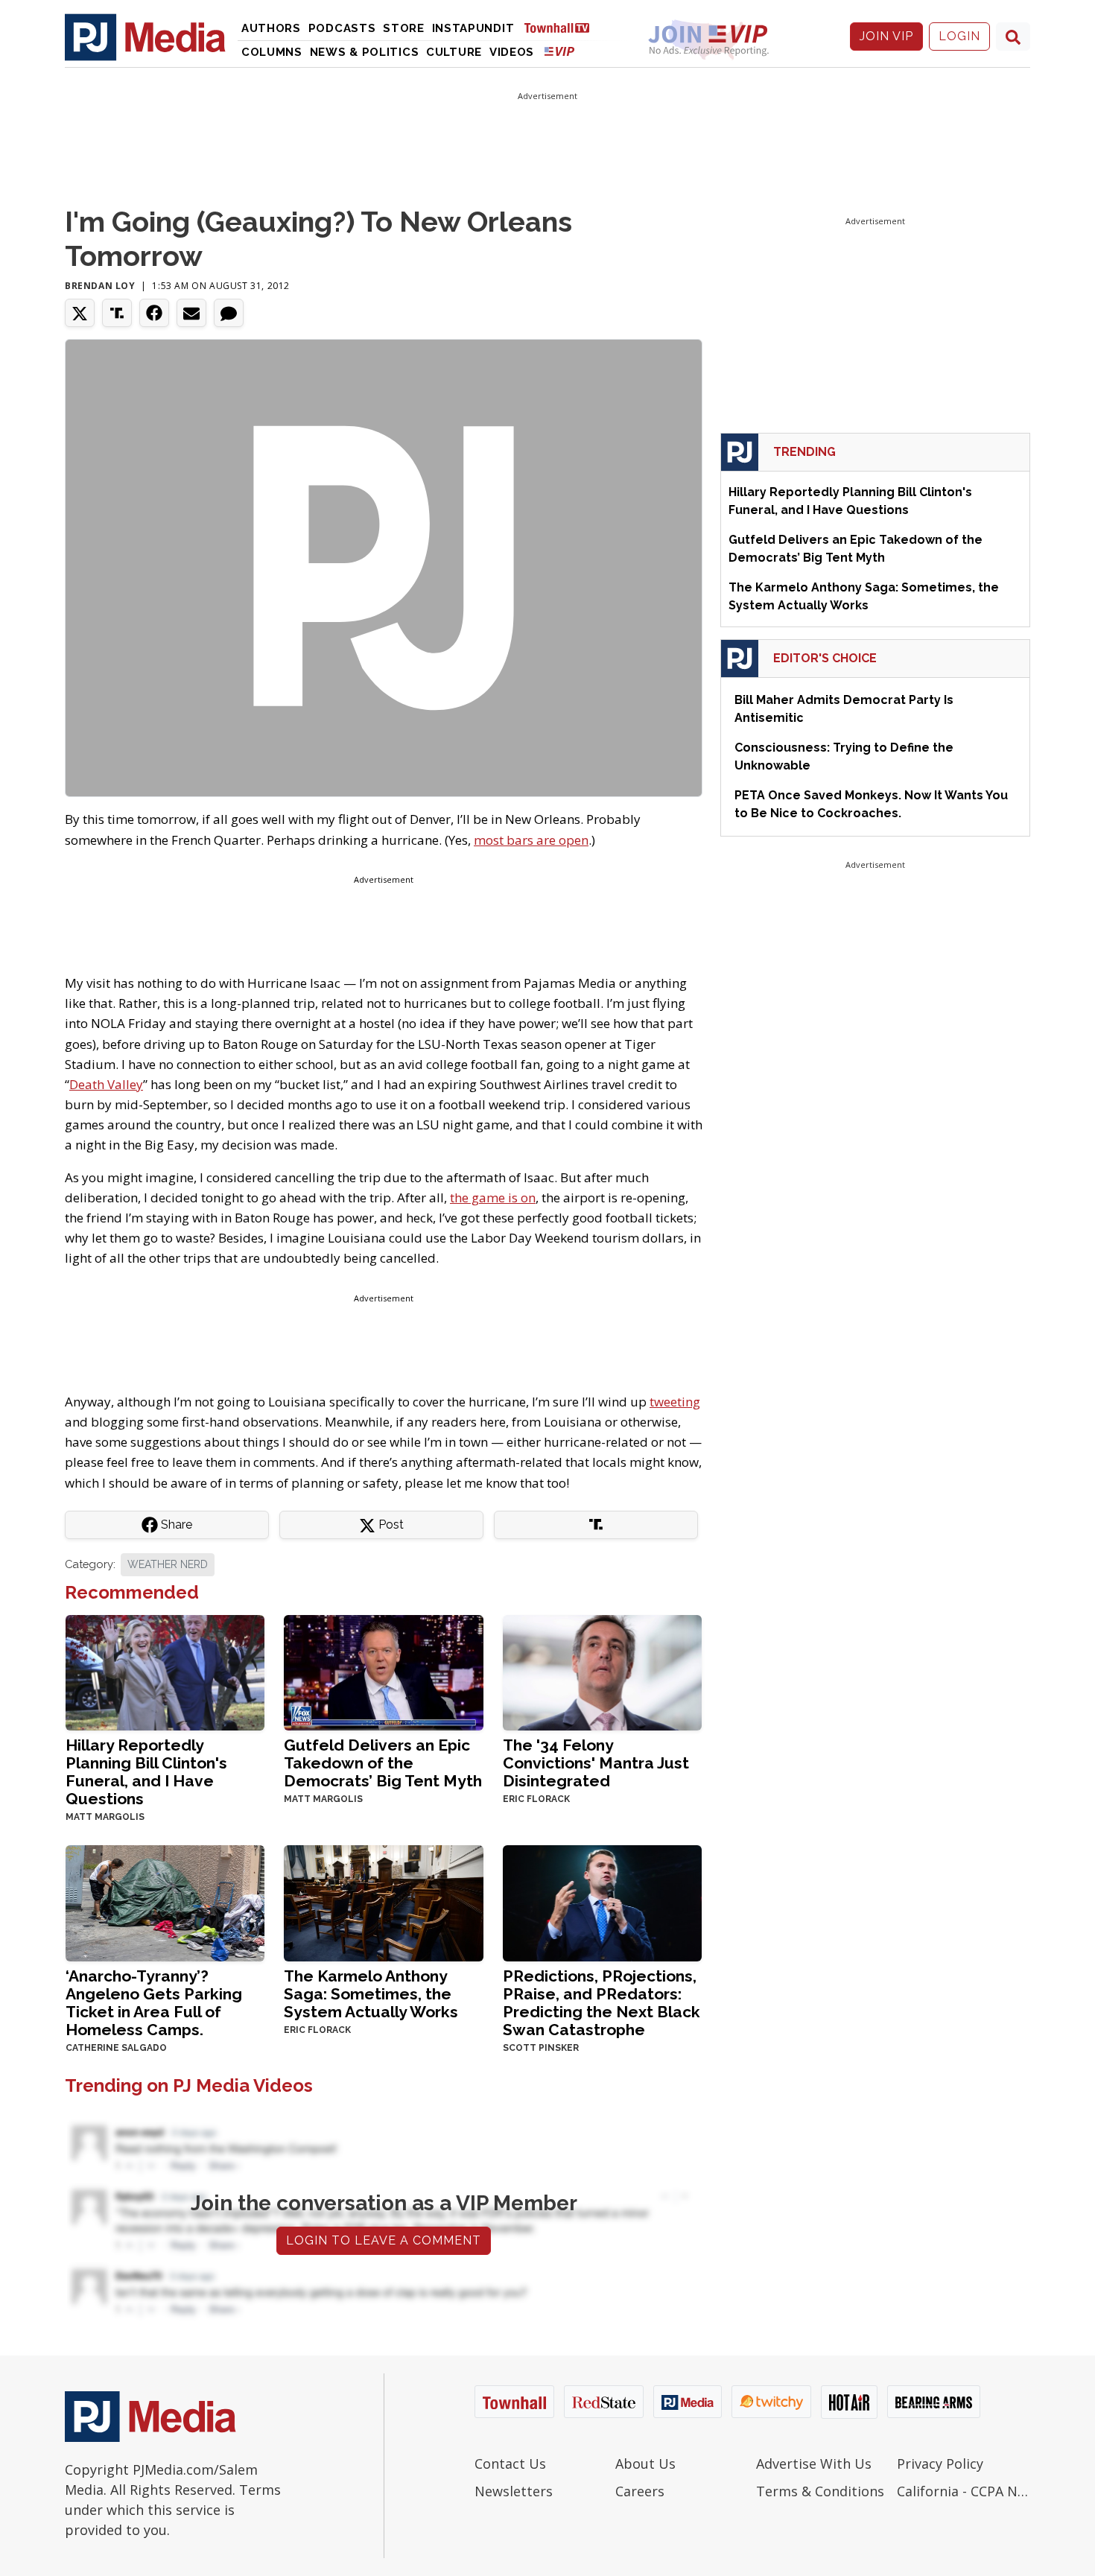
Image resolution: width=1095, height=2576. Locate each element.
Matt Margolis (105, 1817)
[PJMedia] (145, 37)
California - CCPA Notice (964, 2491)
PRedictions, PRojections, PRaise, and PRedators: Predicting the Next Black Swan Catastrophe (602, 2003)
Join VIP (886, 36)
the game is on (493, 1197)
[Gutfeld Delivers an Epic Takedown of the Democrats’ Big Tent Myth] (383, 1671)
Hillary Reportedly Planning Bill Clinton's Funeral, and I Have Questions (146, 1772)
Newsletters (514, 2491)
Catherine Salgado (116, 2048)
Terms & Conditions (820, 2491)
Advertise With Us (814, 2464)
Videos (512, 52)
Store (404, 28)
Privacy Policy (940, 2464)
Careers (640, 2491)
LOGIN (959, 36)
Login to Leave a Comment (384, 2240)
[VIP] (559, 51)
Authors (271, 28)
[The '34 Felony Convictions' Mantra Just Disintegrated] (602, 1671)
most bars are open (531, 840)
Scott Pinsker (541, 2048)
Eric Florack (536, 1799)
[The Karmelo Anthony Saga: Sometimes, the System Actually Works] (383, 1902)
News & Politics (365, 52)
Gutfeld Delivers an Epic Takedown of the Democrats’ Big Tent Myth (383, 1763)
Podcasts (342, 28)
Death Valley (106, 1084)
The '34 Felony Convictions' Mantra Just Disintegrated (596, 1763)
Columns (272, 52)
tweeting (675, 1402)
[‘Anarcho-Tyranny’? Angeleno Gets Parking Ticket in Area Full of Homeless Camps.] (165, 1902)
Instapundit (473, 28)
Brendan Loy (100, 286)
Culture (454, 52)
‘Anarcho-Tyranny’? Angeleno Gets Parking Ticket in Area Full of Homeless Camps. (154, 2003)
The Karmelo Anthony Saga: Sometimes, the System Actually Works (371, 1994)
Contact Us (510, 2464)
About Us (645, 2464)
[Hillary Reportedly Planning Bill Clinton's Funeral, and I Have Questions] (165, 1671)
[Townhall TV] (562, 27)
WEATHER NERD (168, 1564)
